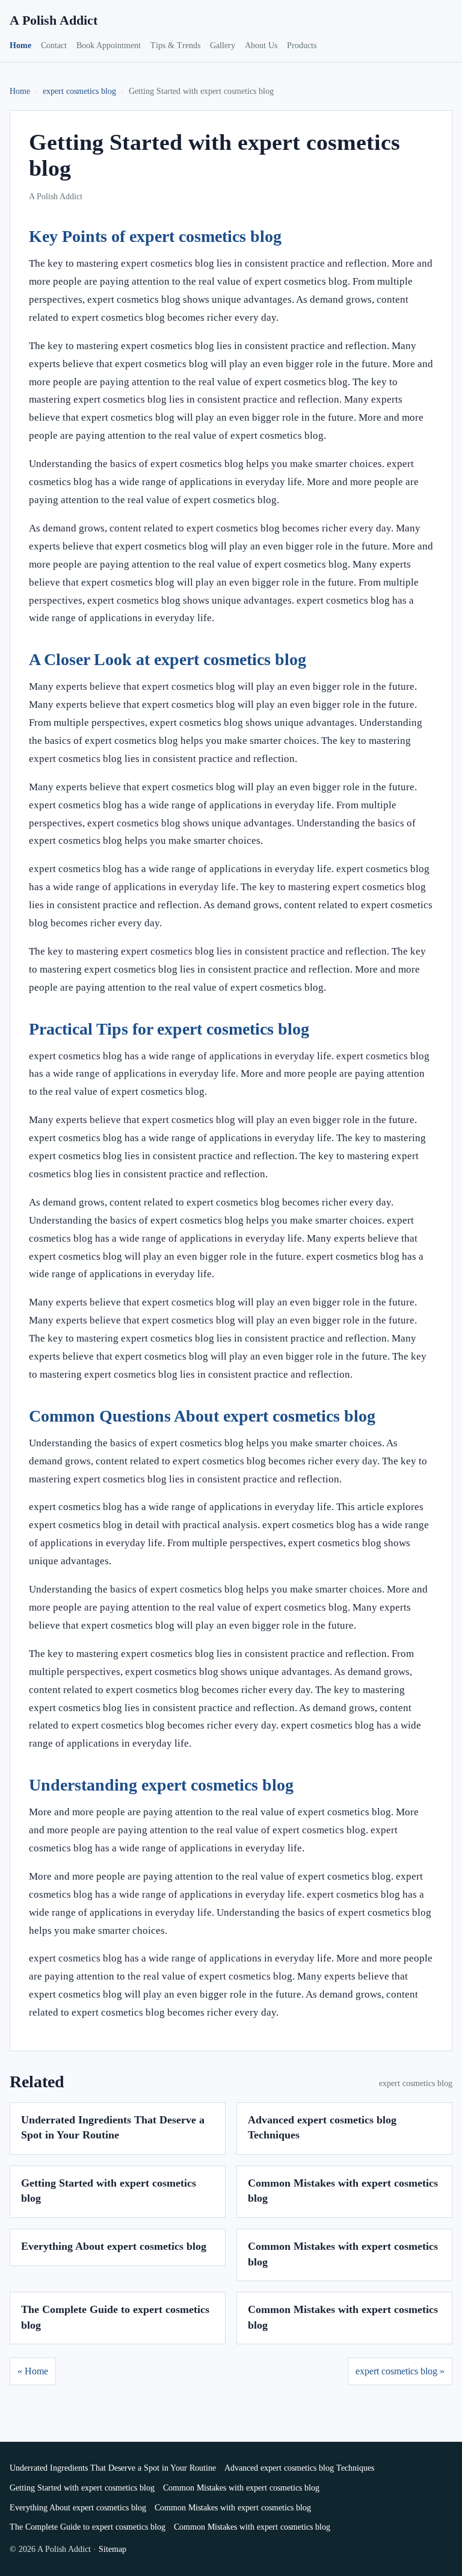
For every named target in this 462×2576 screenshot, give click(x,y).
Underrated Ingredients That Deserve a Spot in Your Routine (113, 2468)
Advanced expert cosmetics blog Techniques (299, 2468)
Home (20, 45)
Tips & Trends (175, 45)
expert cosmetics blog (79, 91)
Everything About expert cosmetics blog (114, 2246)
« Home (33, 2371)
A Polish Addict (54, 20)
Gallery (223, 45)
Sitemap (112, 2549)
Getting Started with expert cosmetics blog (82, 2488)
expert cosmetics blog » (400, 2371)
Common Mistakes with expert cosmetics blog (241, 2488)
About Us (261, 45)
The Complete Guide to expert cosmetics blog (88, 2527)
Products (302, 45)
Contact (54, 45)
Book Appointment (109, 45)
